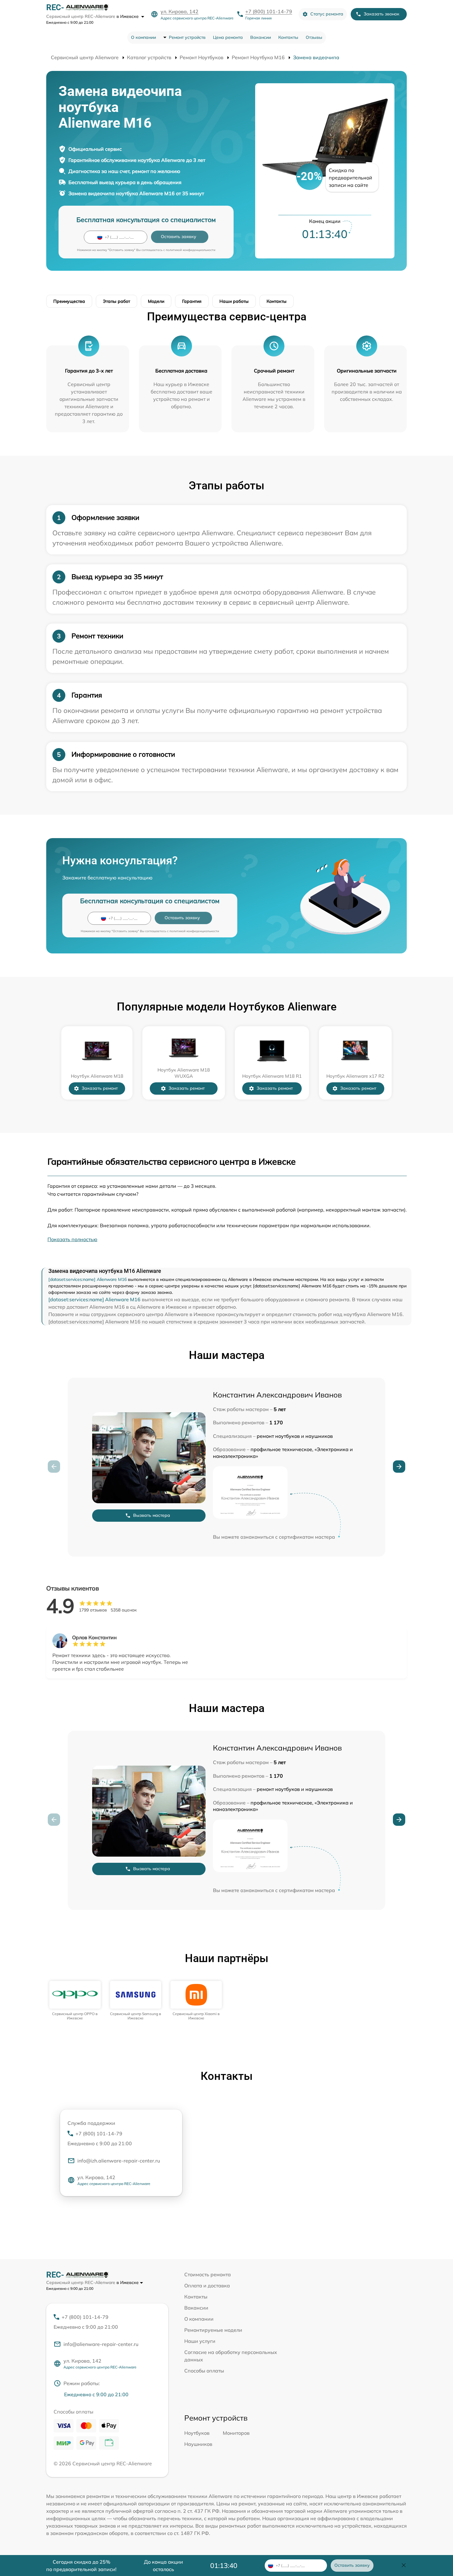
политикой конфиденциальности (191, 250)
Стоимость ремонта (208, 2274)
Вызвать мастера (152, 1515)
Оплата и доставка (207, 2286)
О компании (143, 37)
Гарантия (192, 301)
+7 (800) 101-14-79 (269, 11)
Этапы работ (116, 301)
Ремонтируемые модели (213, 2330)
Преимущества (69, 301)
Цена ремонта (228, 37)
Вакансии (261, 37)
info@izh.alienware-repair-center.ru (119, 2161)
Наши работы (234, 301)
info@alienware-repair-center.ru (101, 2344)
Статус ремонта (327, 14)
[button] (399, 1467)
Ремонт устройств (187, 37)
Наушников (198, 2444)
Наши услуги (200, 2341)
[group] (75, 2001)
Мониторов (236, 2433)
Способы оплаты (204, 2371)
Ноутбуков (197, 2433)
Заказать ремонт (100, 1088)
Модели (156, 301)
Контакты (288, 37)
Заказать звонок (382, 14)
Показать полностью (72, 1239)
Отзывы (314, 37)
